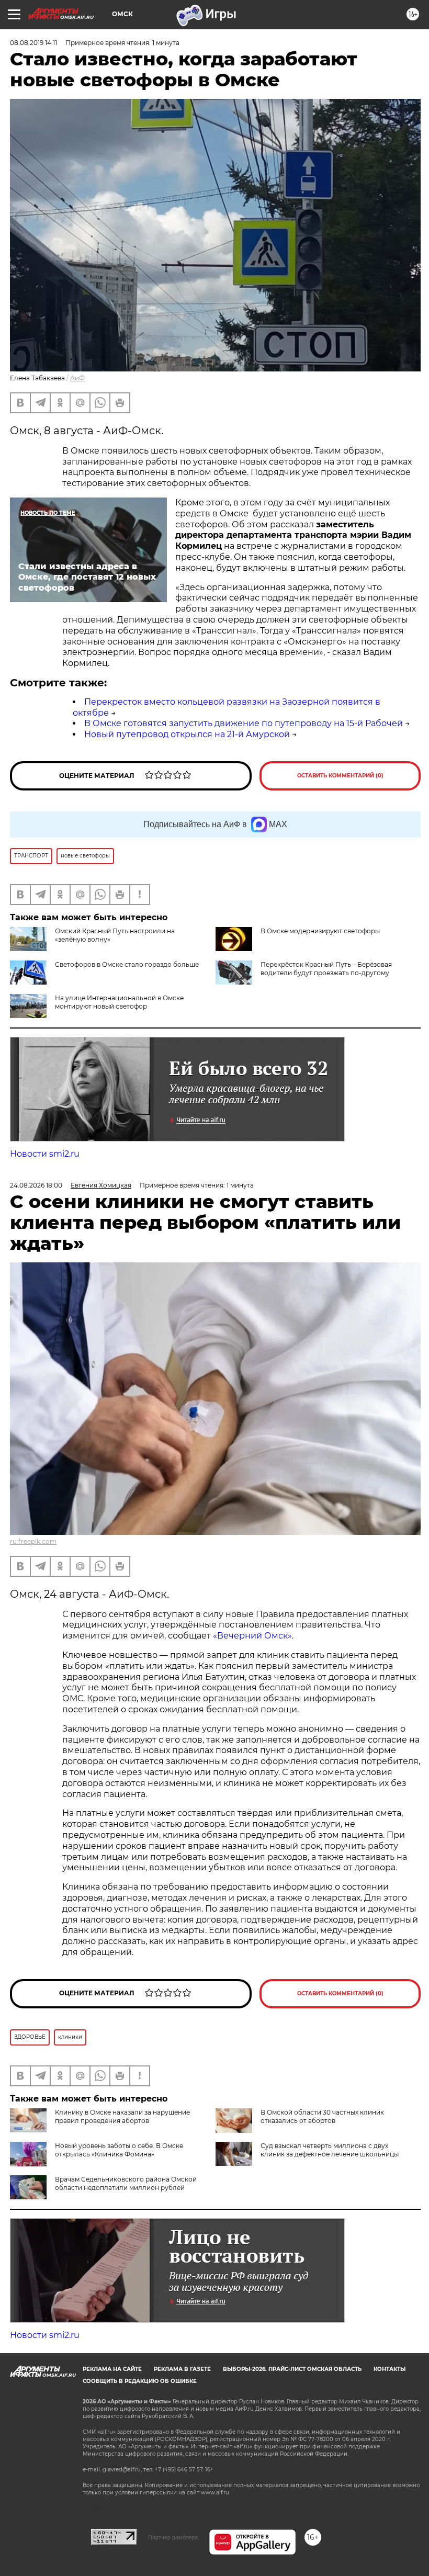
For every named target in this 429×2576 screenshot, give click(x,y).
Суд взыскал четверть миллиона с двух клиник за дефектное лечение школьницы (330, 2150)
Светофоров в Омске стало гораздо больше (127, 964)
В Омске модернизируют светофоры (320, 931)
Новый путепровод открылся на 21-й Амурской (187, 734)
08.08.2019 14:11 (33, 43)
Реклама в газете (182, 2369)
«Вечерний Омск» (252, 1636)
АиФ (77, 378)
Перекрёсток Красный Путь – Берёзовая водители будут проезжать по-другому (326, 969)
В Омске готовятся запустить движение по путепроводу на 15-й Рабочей (244, 723)
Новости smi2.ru (45, 1154)
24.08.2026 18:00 (36, 1185)
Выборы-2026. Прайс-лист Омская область (292, 2369)
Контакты (390, 2369)
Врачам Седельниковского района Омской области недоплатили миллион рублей (126, 2183)
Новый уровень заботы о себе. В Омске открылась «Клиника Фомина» (119, 2150)
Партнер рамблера (173, 2537)
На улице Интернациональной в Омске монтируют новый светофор (119, 1002)
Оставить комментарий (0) (340, 776)
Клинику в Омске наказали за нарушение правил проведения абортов (122, 2116)
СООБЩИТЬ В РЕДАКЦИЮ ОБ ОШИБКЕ (140, 2381)
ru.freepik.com (33, 1541)
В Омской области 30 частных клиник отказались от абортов (322, 2116)
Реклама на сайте (112, 2369)
